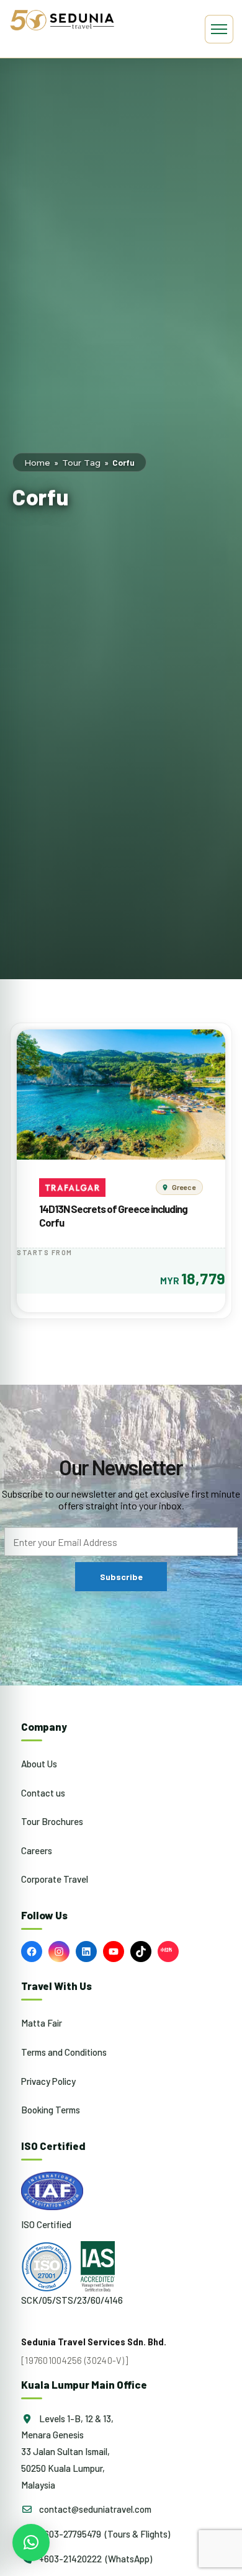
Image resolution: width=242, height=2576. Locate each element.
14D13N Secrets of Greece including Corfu (113, 1215)
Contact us (43, 1793)
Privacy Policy (48, 2081)
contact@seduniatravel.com (94, 2509)
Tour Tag (81, 463)
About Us (39, 1764)
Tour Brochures (52, 1821)
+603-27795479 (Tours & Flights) (104, 2534)
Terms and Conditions (64, 2052)
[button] (31, 2543)
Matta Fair (42, 2023)
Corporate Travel (55, 1879)
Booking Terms (51, 2110)
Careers (37, 1850)
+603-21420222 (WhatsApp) (95, 2559)
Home (37, 463)
